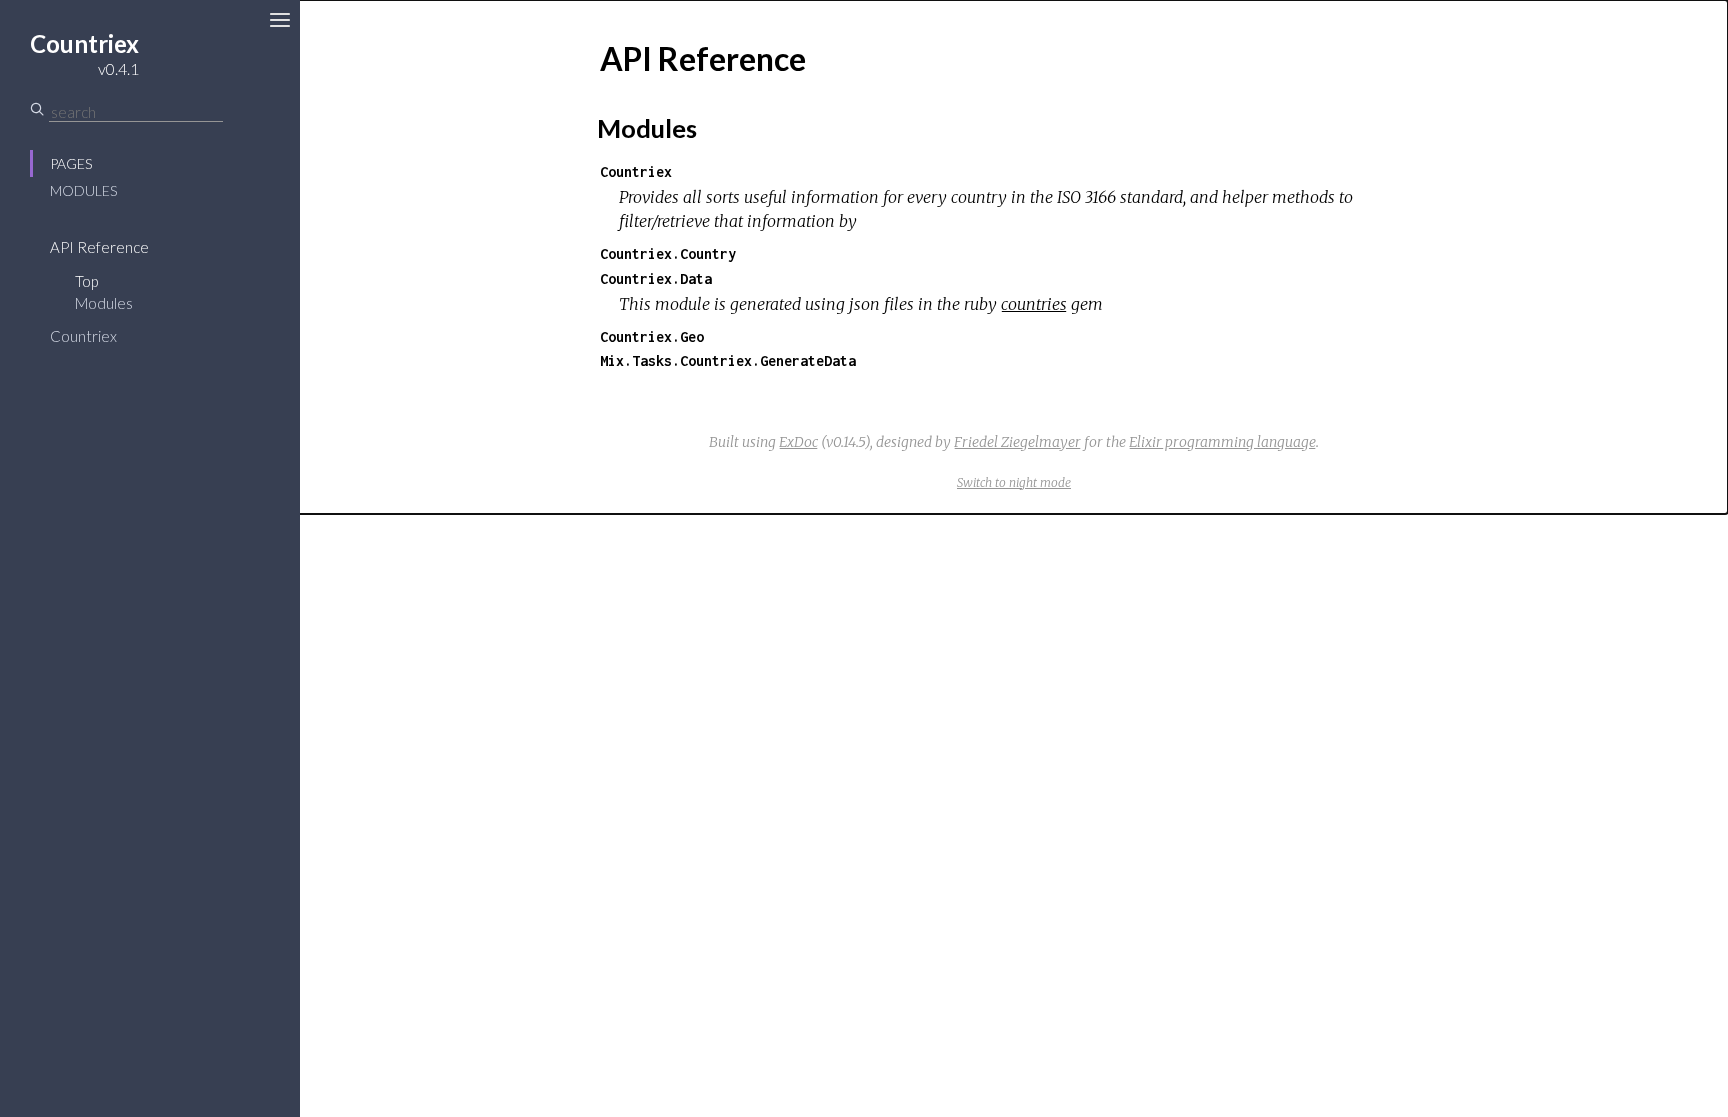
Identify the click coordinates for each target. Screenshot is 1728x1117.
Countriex (83, 336)
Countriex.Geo (652, 336)
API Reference (99, 247)
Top (86, 281)
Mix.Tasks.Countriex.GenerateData (728, 360)
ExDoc (798, 442)
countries (1034, 304)
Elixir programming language (1222, 442)
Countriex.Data (656, 278)
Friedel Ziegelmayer (1017, 442)
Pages (71, 163)
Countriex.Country (668, 253)
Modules (83, 190)
